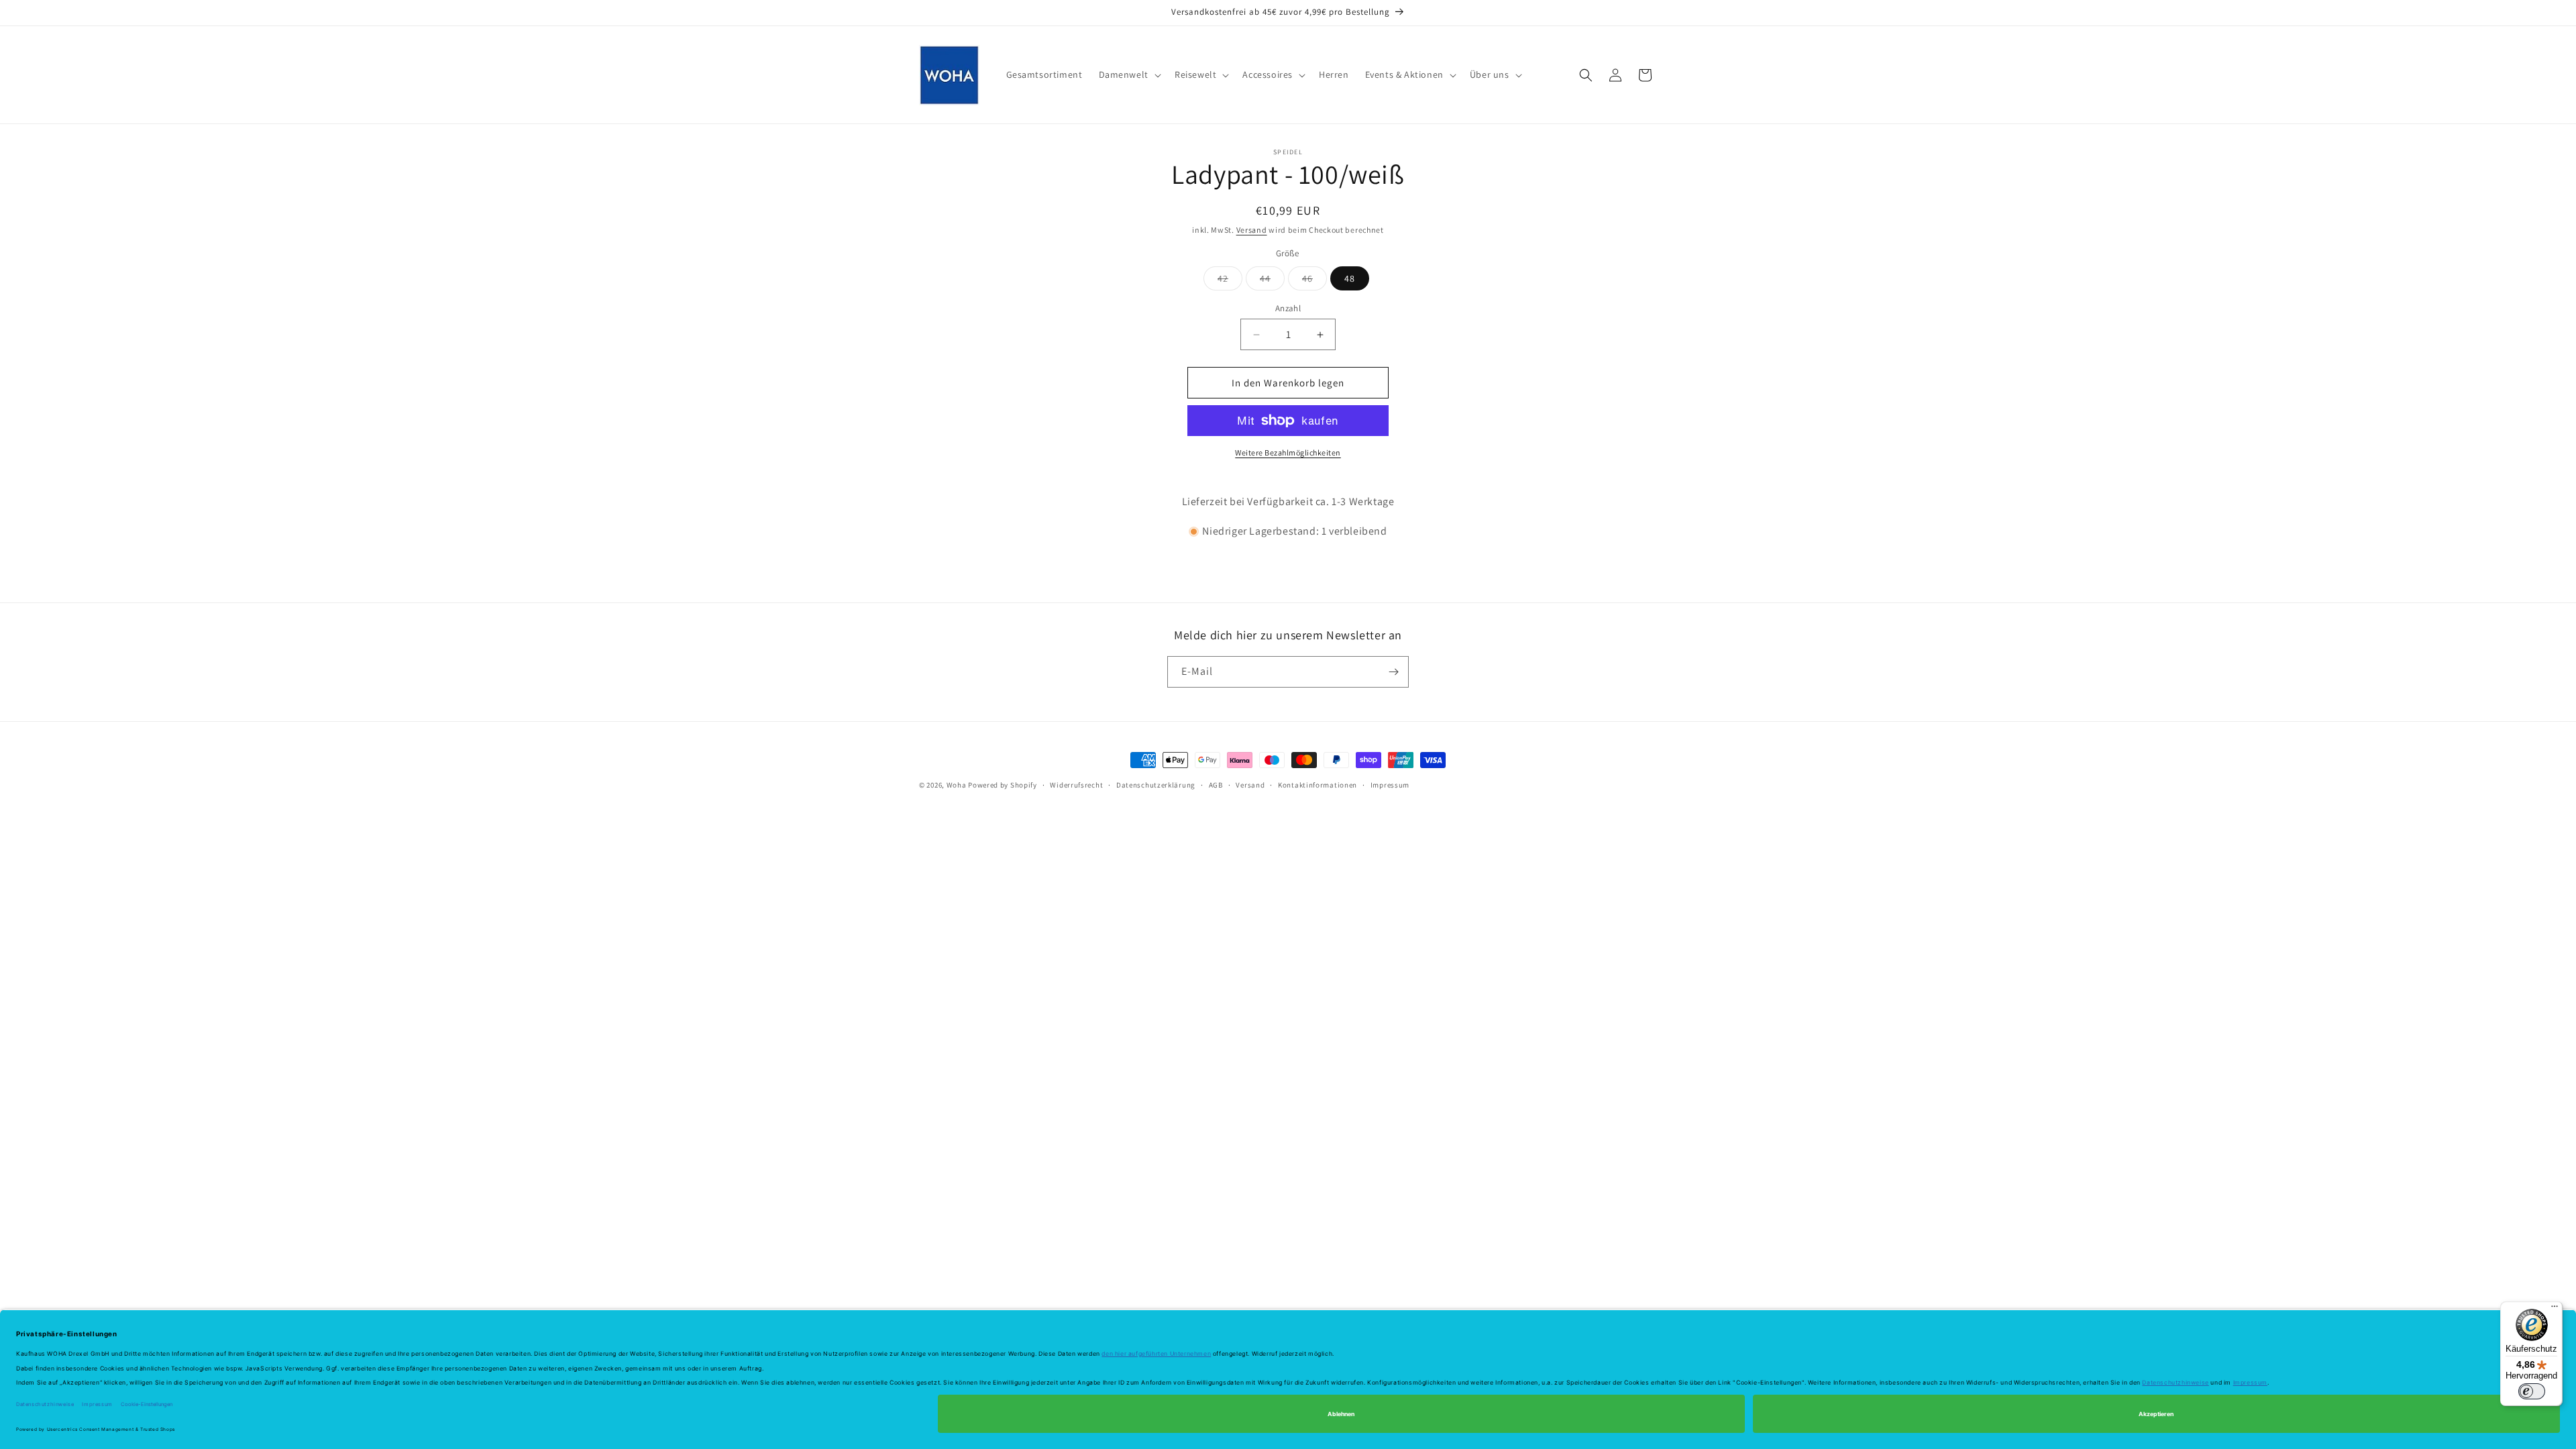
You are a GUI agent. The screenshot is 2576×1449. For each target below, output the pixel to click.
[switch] (2532, 1391)
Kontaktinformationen (1318, 785)
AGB (1216, 785)
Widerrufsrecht (1076, 785)
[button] (1129, 74)
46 (1314, 281)
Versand (1252, 230)
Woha (958, 785)
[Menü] (2555, 1309)
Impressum (1390, 785)
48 (1350, 278)
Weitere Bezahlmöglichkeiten (1288, 452)
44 (1272, 281)
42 (1230, 281)
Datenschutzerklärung (1156, 785)
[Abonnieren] (1393, 672)
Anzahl (1288, 308)
